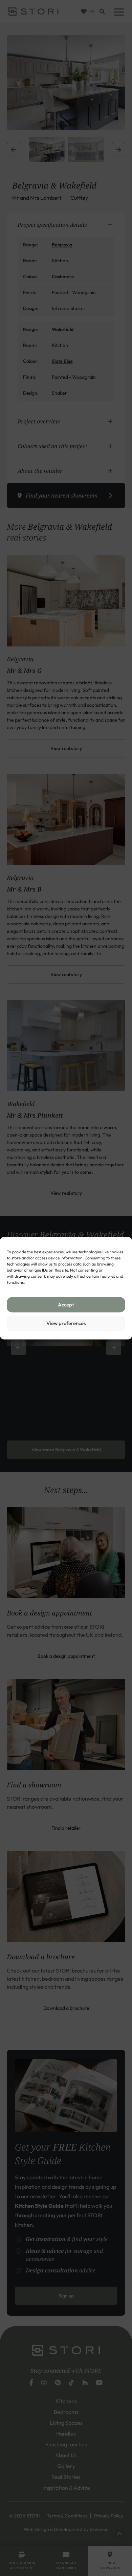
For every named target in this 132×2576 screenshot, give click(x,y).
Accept (66, 1305)
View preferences (66, 1323)
